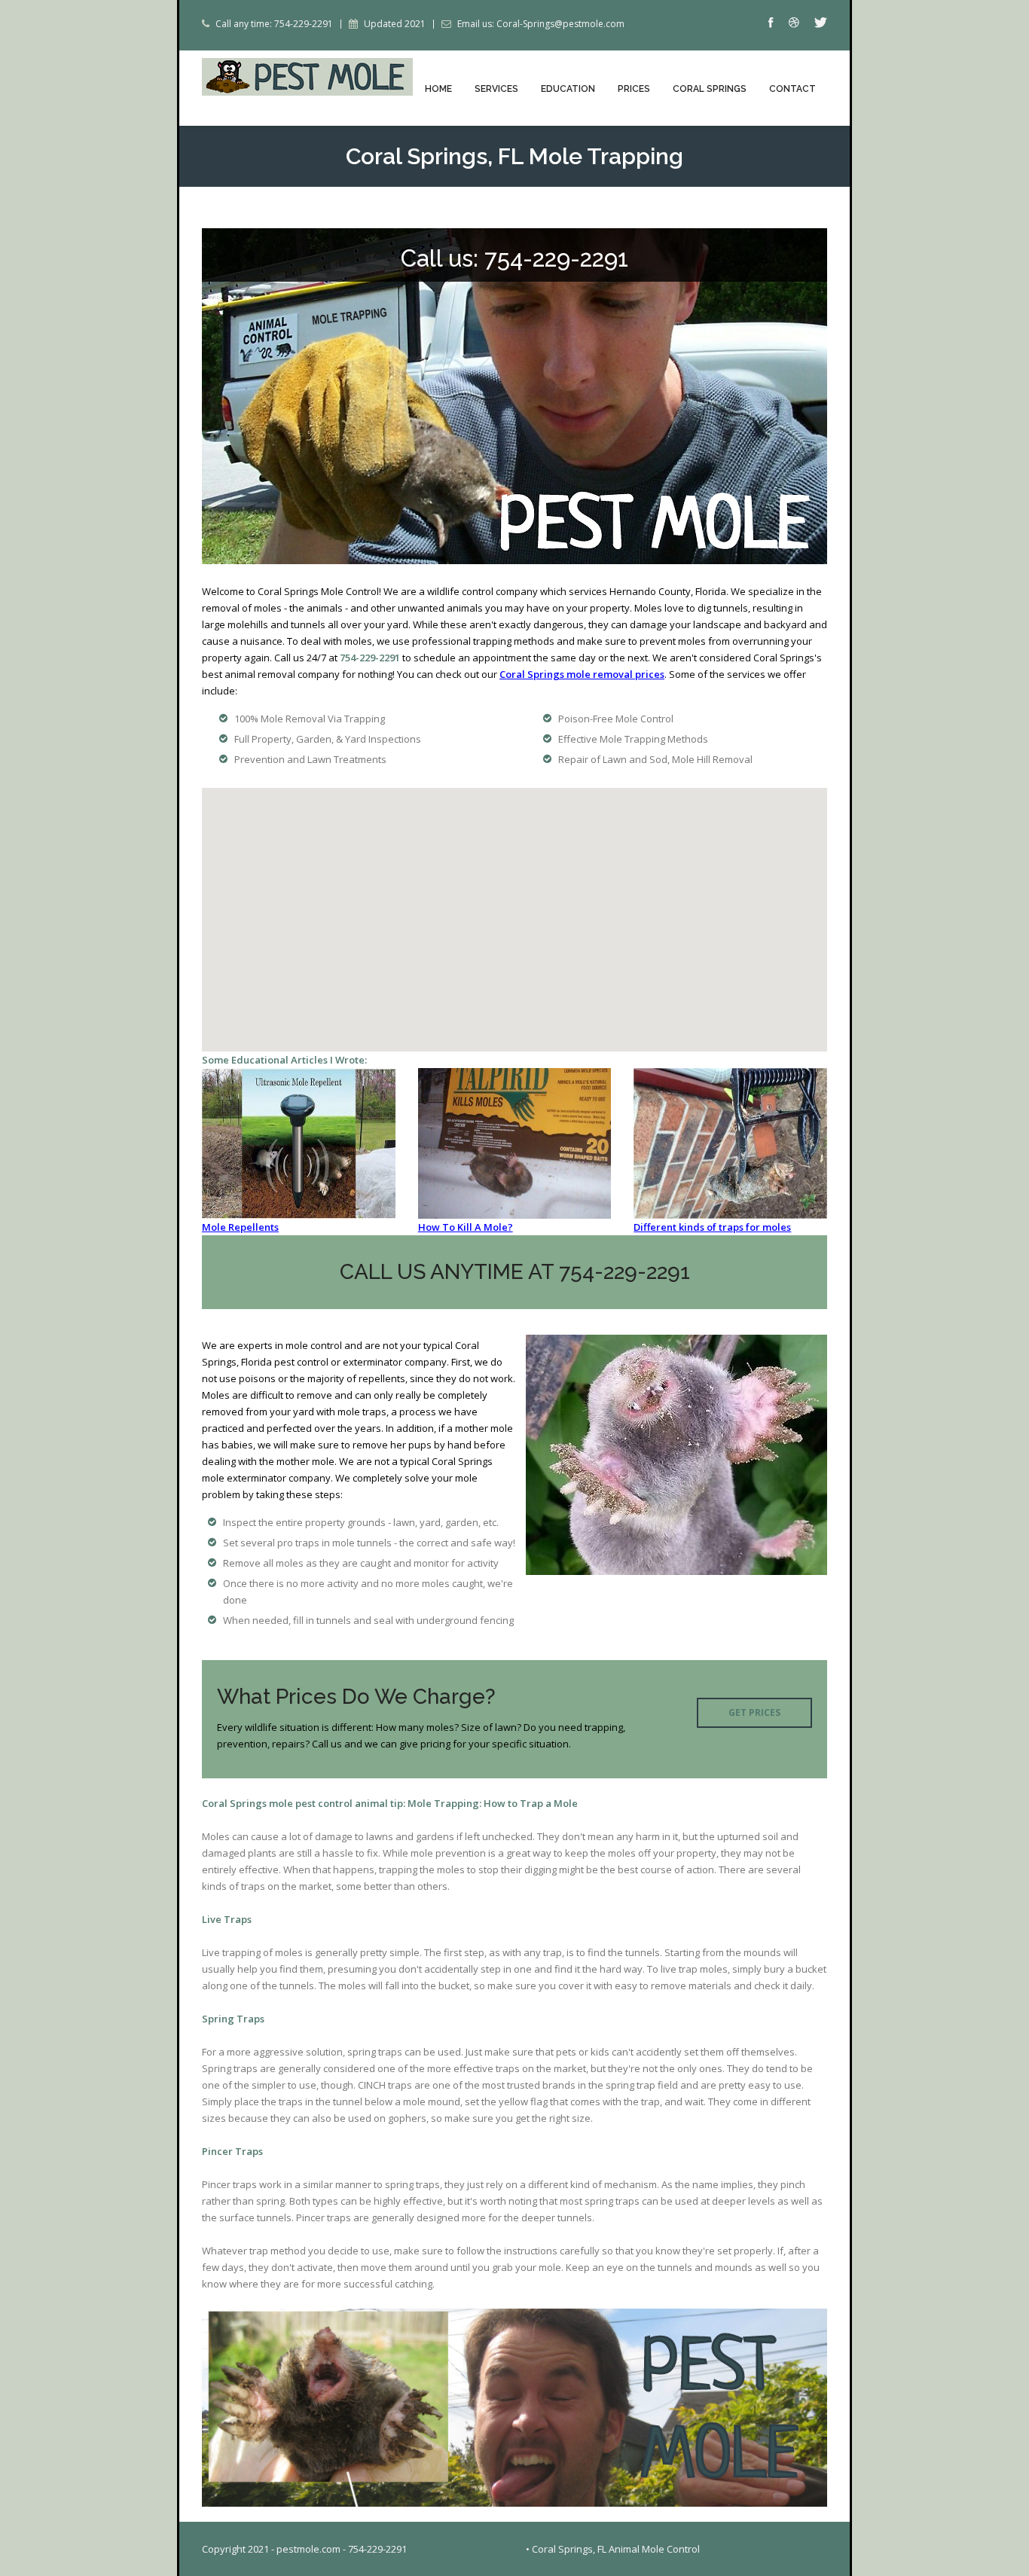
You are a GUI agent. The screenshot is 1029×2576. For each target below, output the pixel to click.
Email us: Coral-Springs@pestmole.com (541, 24)
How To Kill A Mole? (466, 1227)
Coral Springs (710, 89)
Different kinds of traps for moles (712, 1227)
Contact (792, 89)
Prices (634, 89)
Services (496, 89)
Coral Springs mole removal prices (582, 674)
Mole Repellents (240, 1227)
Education (568, 89)
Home (438, 89)
